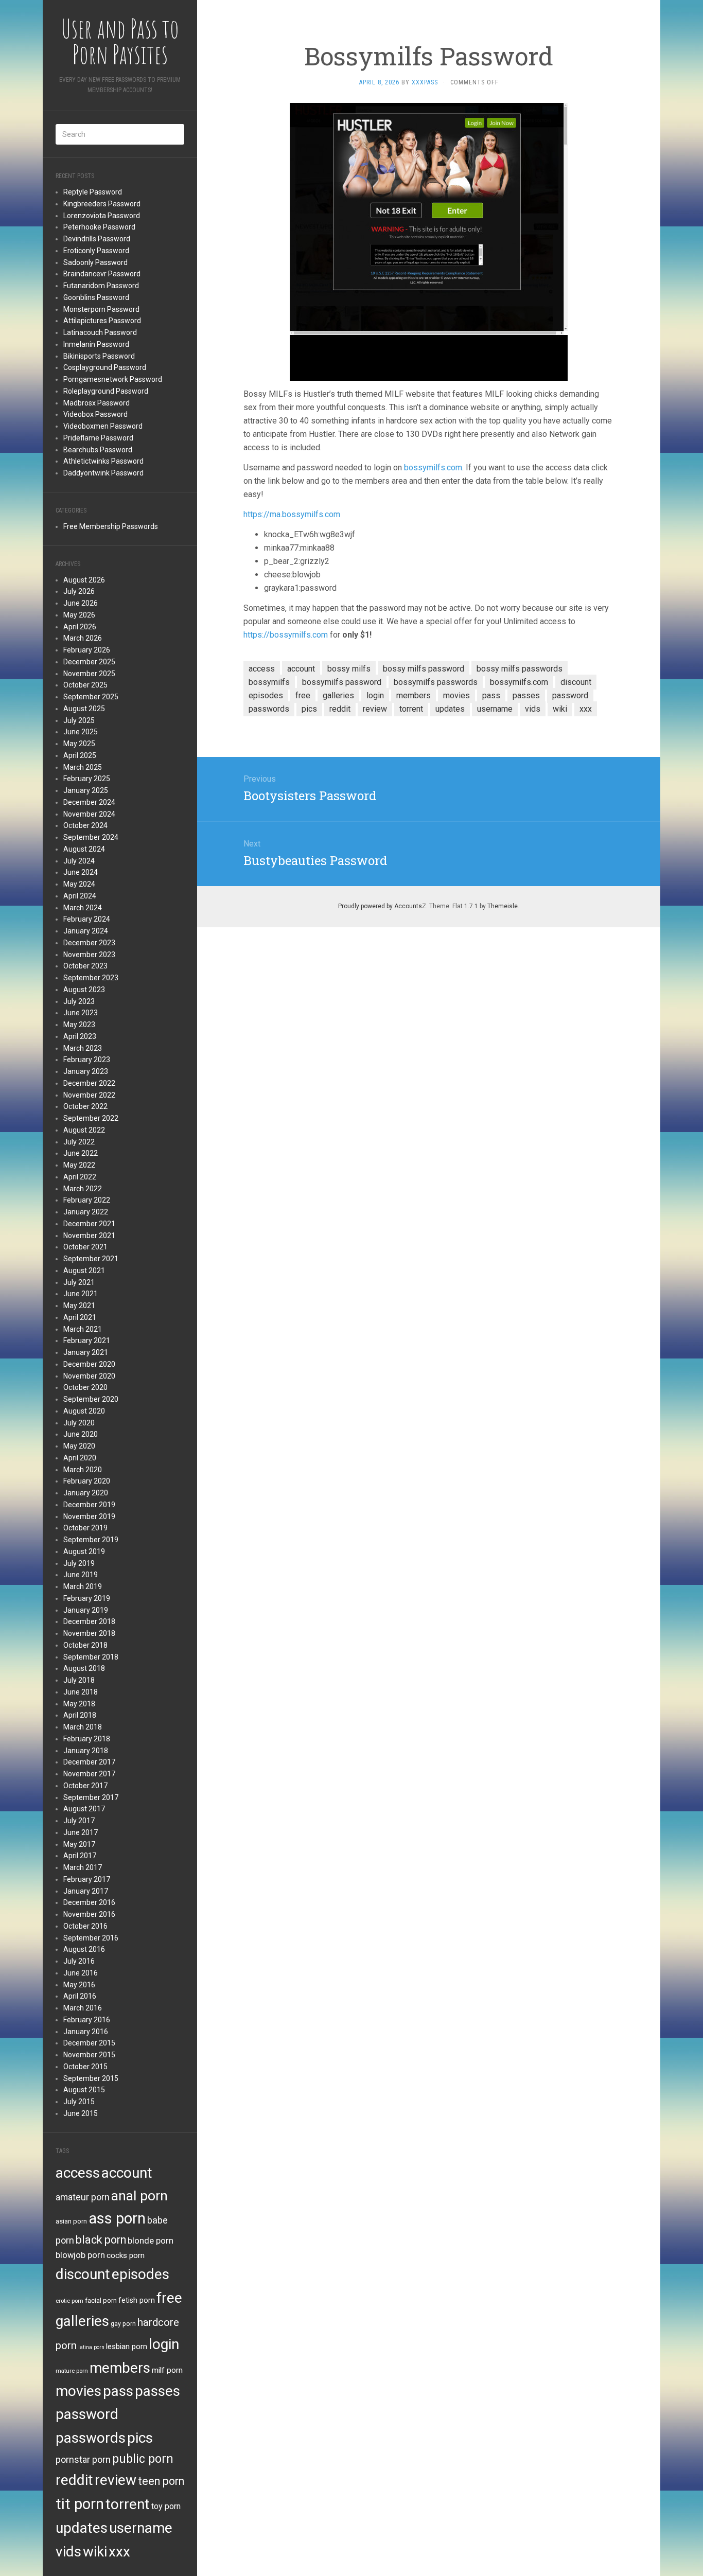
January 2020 (86, 1493)
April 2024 (80, 896)
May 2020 (79, 1446)
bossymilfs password (342, 682)
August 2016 (84, 1949)
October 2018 (85, 1645)
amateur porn (83, 2197)
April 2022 (80, 1177)
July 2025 (79, 720)
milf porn (167, 2370)
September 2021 (91, 1259)
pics (140, 2438)
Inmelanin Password (96, 344)
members (120, 2368)
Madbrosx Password (96, 403)
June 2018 (81, 1692)
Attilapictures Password (102, 321)
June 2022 (81, 1153)
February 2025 (87, 779)
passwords (91, 2438)
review (116, 2480)
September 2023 (91, 978)
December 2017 (89, 1762)
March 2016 (83, 2008)
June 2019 (81, 1575)
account (127, 2173)
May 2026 (79, 615)
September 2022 (91, 1118)
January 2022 (86, 1212)
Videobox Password (95, 414)
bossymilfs (269, 682)
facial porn (101, 2300)
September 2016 (91, 1938)
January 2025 (86, 790)
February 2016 (87, 2020)
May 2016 (79, 1985)
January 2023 (86, 1071)
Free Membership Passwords (111, 526)
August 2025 (84, 709)
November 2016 (89, 1914)
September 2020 (91, 1399)
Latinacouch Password (100, 332)
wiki (95, 2552)
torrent (128, 2504)
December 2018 (89, 1621)
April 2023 (80, 1036)
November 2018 (89, 1633)
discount (83, 2274)
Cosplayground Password (105, 367)
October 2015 (85, 2067)
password (87, 2414)
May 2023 (79, 1025)
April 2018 (80, 1715)
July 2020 (79, 1423)
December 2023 (89, 943)
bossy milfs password (424, 669)
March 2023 (83, 1048)
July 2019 (79, 1563)
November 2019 (89, 1516)
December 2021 (89, 1224)
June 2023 (81, 1013)
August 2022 (84, 1130)
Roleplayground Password (106, 391)
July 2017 (79, 1821)
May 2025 (79, 744)
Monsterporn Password (101, 309)
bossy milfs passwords (520, 669)
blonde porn (151, 2240)
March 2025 (83, 767)
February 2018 (87, 1739)
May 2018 (79, 1704)
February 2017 (87, 1879)
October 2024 (85, 825)
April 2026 (80, 627)
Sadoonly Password (95, 262)
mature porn (72, 2371)
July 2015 (79, 2102)
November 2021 (89, 1236)
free (169, 2298)
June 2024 (81, 872)
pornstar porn (83, 2459)
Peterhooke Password (99, 227)
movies (78, 2391)
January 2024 (86, 931)
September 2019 (91, 1540)
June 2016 (81, 1973)
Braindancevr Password (102, 274)
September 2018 (91, 1657)
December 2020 (89, 1364)
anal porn (139, 2195)
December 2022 (89, 1083)
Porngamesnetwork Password (113, 379)
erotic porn (69, 2301)
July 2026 (79, 591)
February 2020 (87, 1481)
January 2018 (86, 1751)
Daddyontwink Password (103, 473)
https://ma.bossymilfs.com (292, 514)
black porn (101, 2240)
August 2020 (84, 1411)
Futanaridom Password (101, 286)
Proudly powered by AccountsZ (382, 906)
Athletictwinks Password (103, 461)
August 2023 (84, 990)
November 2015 (89, 2055)
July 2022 (79, 1142)
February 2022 (87, 1200)
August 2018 (84, 1668)
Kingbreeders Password (102, 204)
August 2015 (84, 2090)
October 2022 (85, 1106)
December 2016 (89, 1902)
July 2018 (79, 1680)
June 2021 (81, 1294)
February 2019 (87, 1598)
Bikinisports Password (99, 356)
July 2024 (79, 861)
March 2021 (83, 1329)
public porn (143, 2459)
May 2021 (79, 1305)
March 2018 (83, 1727)
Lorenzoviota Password (102, 216)
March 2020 (83, 1470)
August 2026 (84, 580)
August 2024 (84, 849)
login (164, 2344)
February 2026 (87, 650)
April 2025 (80, 755)
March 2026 (83, 638)
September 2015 (91, 2078)
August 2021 (84, 1271)
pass (118, 2391)
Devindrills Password (97, 239)
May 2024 (79, 884)
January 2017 (86, 1891)
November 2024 (89, 814)
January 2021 (86, 1352)
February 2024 (87, 919)
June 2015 (81, 2113)
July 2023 (79, 1001)
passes (157, 2391)
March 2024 (83, 908)
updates (82, 2528)
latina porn (91, 2347)
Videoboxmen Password (103, 426)
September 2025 (91, 697)
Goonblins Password (96, 297)
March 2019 (83, 1586)
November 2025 (89, 674)
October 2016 (85, 1926)
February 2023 (87, 1060)
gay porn (123, 2324)
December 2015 (89, 2043)
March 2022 (83, 1189)
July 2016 (79, 1961)
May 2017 (79, 1844)
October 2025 (85, 685)
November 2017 (89, 1774)
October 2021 (85, 1247)
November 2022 (89, 1095)
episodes (140, 2274)
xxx (119, 2552)
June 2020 (81, 1434)
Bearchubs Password (98, 450)
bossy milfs (349, 669)
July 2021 (79, 1282)
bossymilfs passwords (436, 682)
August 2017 (84, 1809)
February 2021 (87, 1340)
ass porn (117, 2218)
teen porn (161, 2481)
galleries (82, 2321)
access (78, 2173)
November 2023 (89, 955)
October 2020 (85, 1387)
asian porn (71, 2221)
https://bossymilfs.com (286, 635)
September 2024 (91, 837)
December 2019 (89, 1505)
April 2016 (80, 1996)
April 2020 (80, 1458)
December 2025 (89, 662)
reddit (74, 2480)
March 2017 (83, 1867)
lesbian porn (127, 2346)
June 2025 (81, 732)
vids (68, 2552)
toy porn (166, 2506)
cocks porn (126, 2255)
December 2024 (89, 802)
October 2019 (85, 1528)
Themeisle (503, 906)
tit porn (80, 2504)
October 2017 (85, 1786)
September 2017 (91, 1797)
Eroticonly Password (96, 251)
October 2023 (85, 966)
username (141, 2528)
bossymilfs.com (433, 467)
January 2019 (86, 1610)
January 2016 (86, 2032)
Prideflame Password (98, 438)
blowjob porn (80, 2255)
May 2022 (79, 1165)
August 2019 (84, 1551)
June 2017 (81, 1832)
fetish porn (137, 2300)
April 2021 (80, 1317)
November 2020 (89, 1376)
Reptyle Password (93, 192)
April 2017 (80, 1856)
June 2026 (81, 603)
